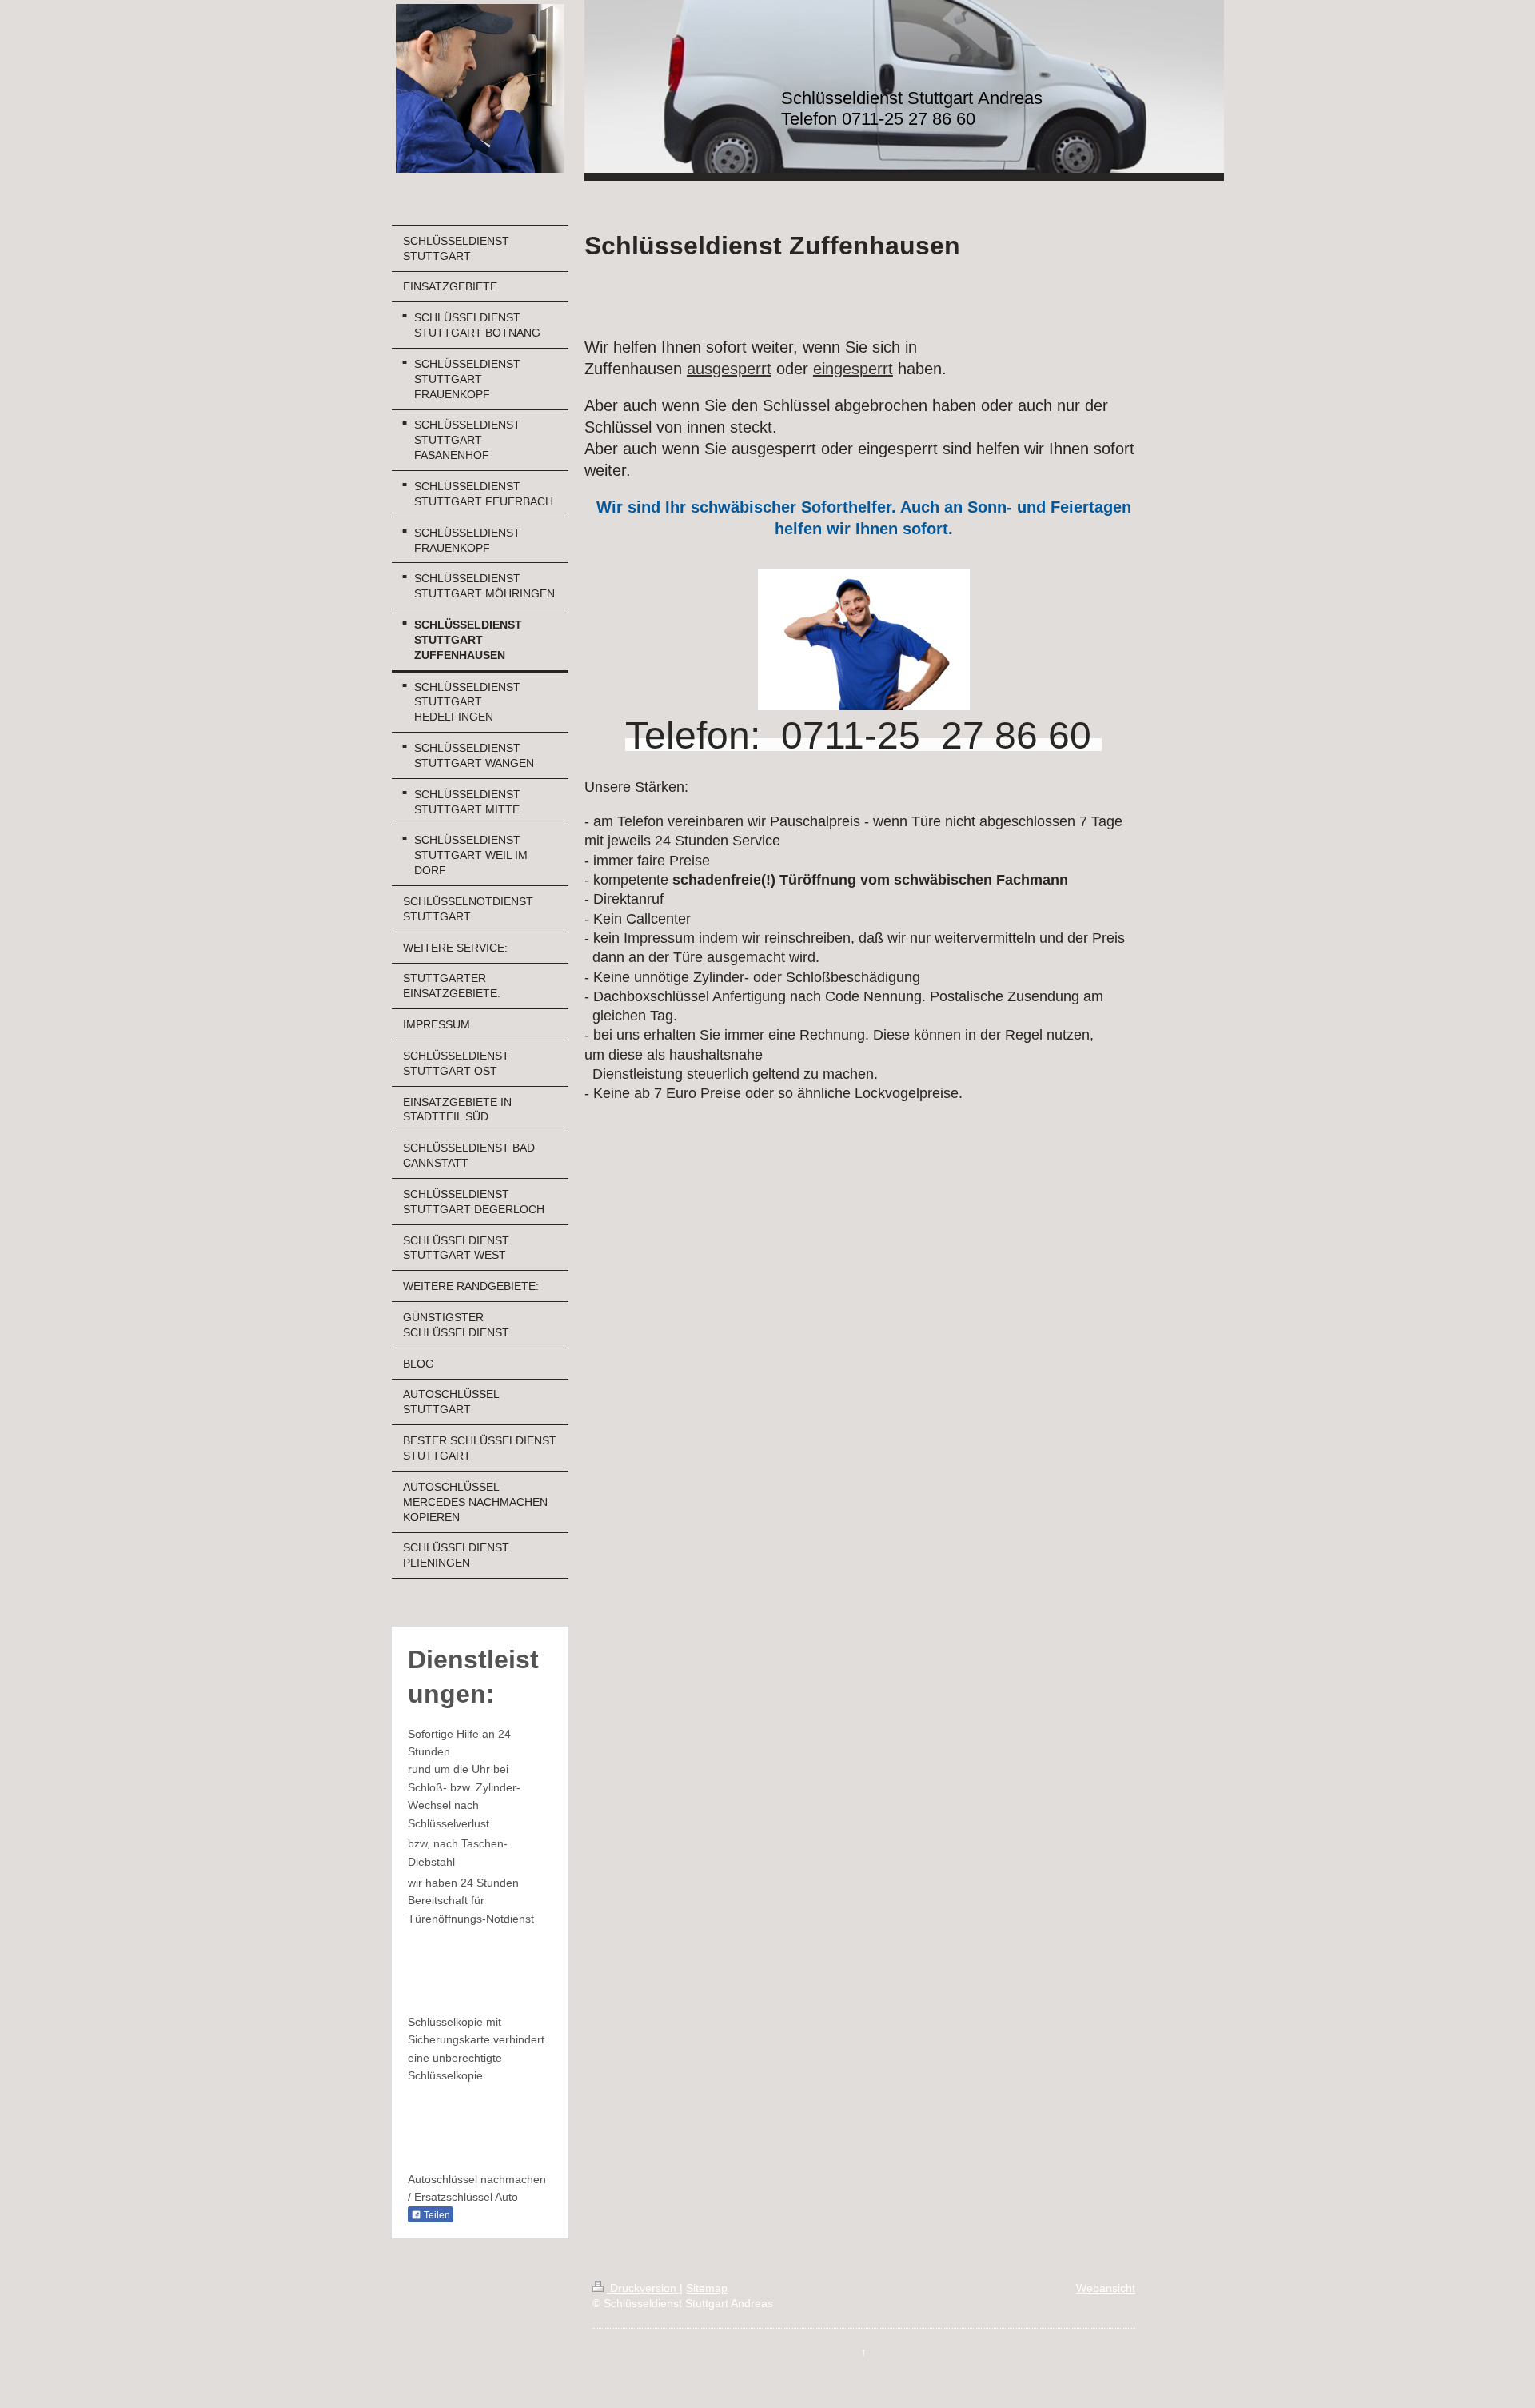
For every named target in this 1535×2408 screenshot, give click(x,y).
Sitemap (707, 2288)
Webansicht (1106, 2288)
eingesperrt (853, 369)
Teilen (436, 2215)
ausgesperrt (729, 369)
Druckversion (643, 2288)
